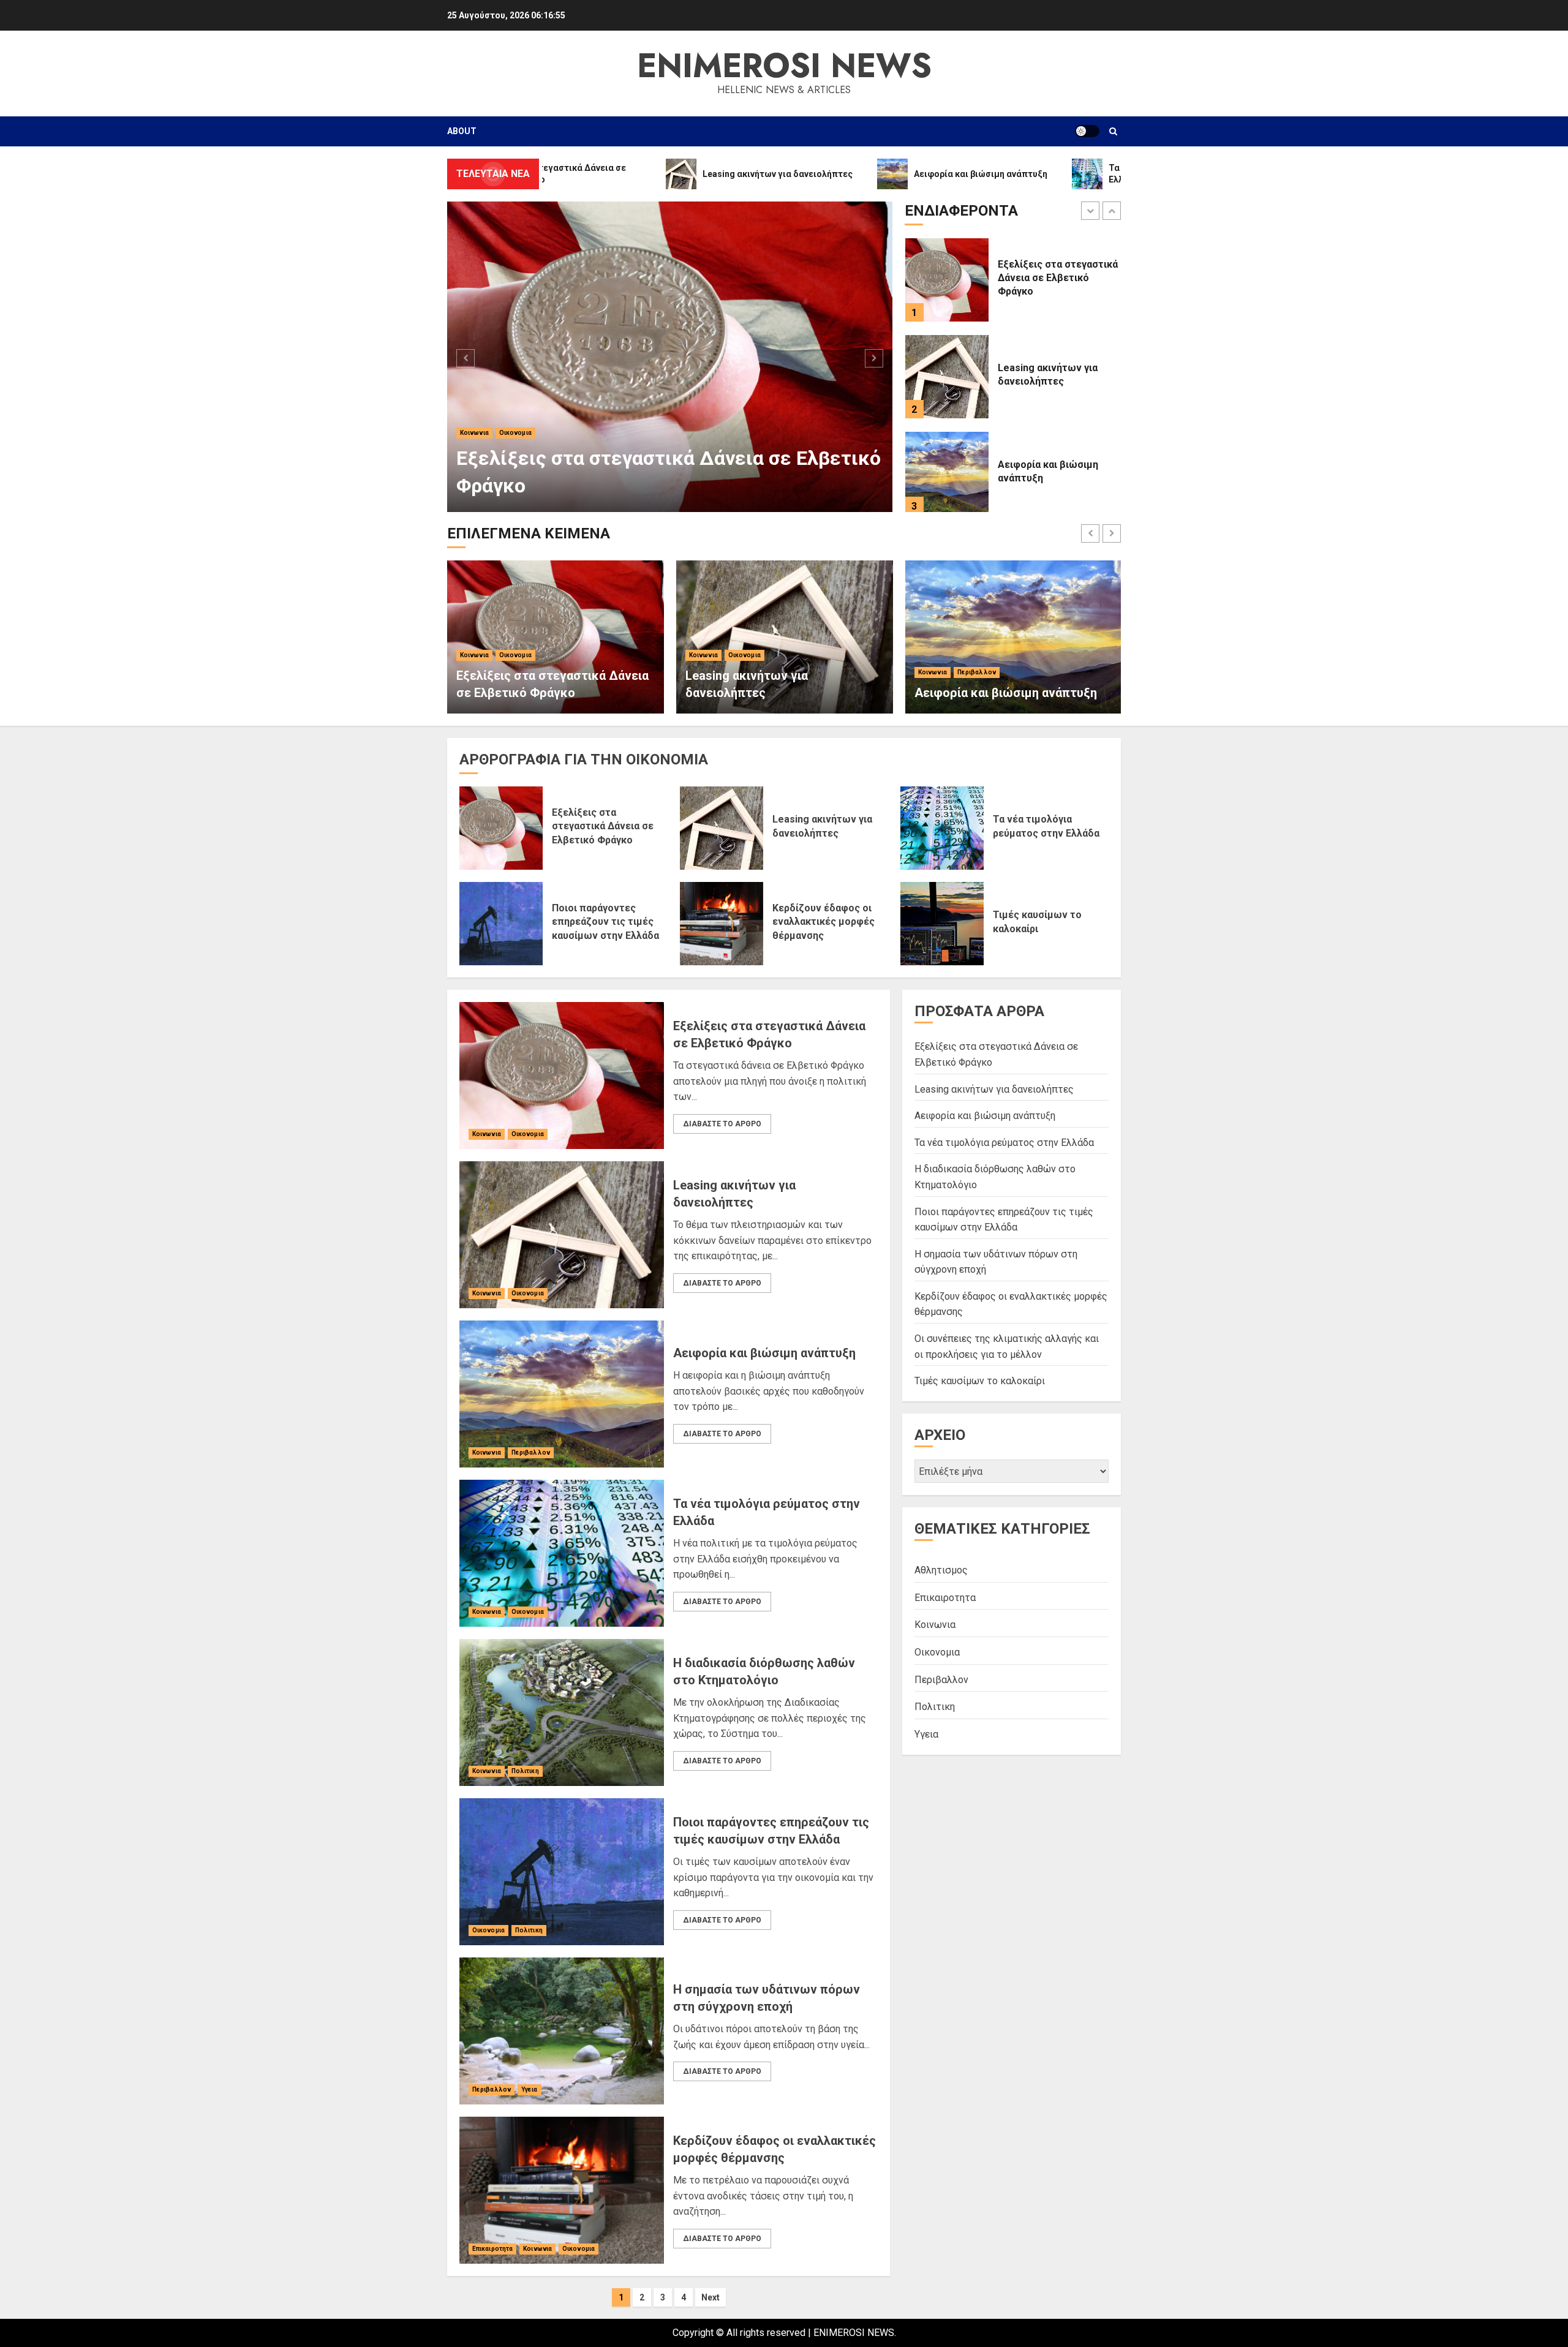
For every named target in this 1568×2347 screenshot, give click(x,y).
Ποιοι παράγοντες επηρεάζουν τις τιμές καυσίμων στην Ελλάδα (605, 922)
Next (710, 2297)
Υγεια (530, 2089)
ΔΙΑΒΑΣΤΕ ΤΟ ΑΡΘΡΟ (722, 1124)
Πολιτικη (525, 1771)
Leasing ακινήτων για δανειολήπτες (619, 486)
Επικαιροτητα (492, 2249)
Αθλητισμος (941, 1570)
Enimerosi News (784, 66)
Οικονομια (515, 460)
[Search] (1113, 131)
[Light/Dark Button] (1087, 131)
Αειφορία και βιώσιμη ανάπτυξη (1006, 693)
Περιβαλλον (977, 672)
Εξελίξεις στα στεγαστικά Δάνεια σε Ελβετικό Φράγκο (603, 826)
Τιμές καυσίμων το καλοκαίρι (980, 1381)
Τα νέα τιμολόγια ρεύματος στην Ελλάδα (1004, 1143)
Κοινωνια (474, 460)
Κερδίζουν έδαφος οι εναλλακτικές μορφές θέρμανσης (824, 922)
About (462, 131)
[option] (670, 357)
